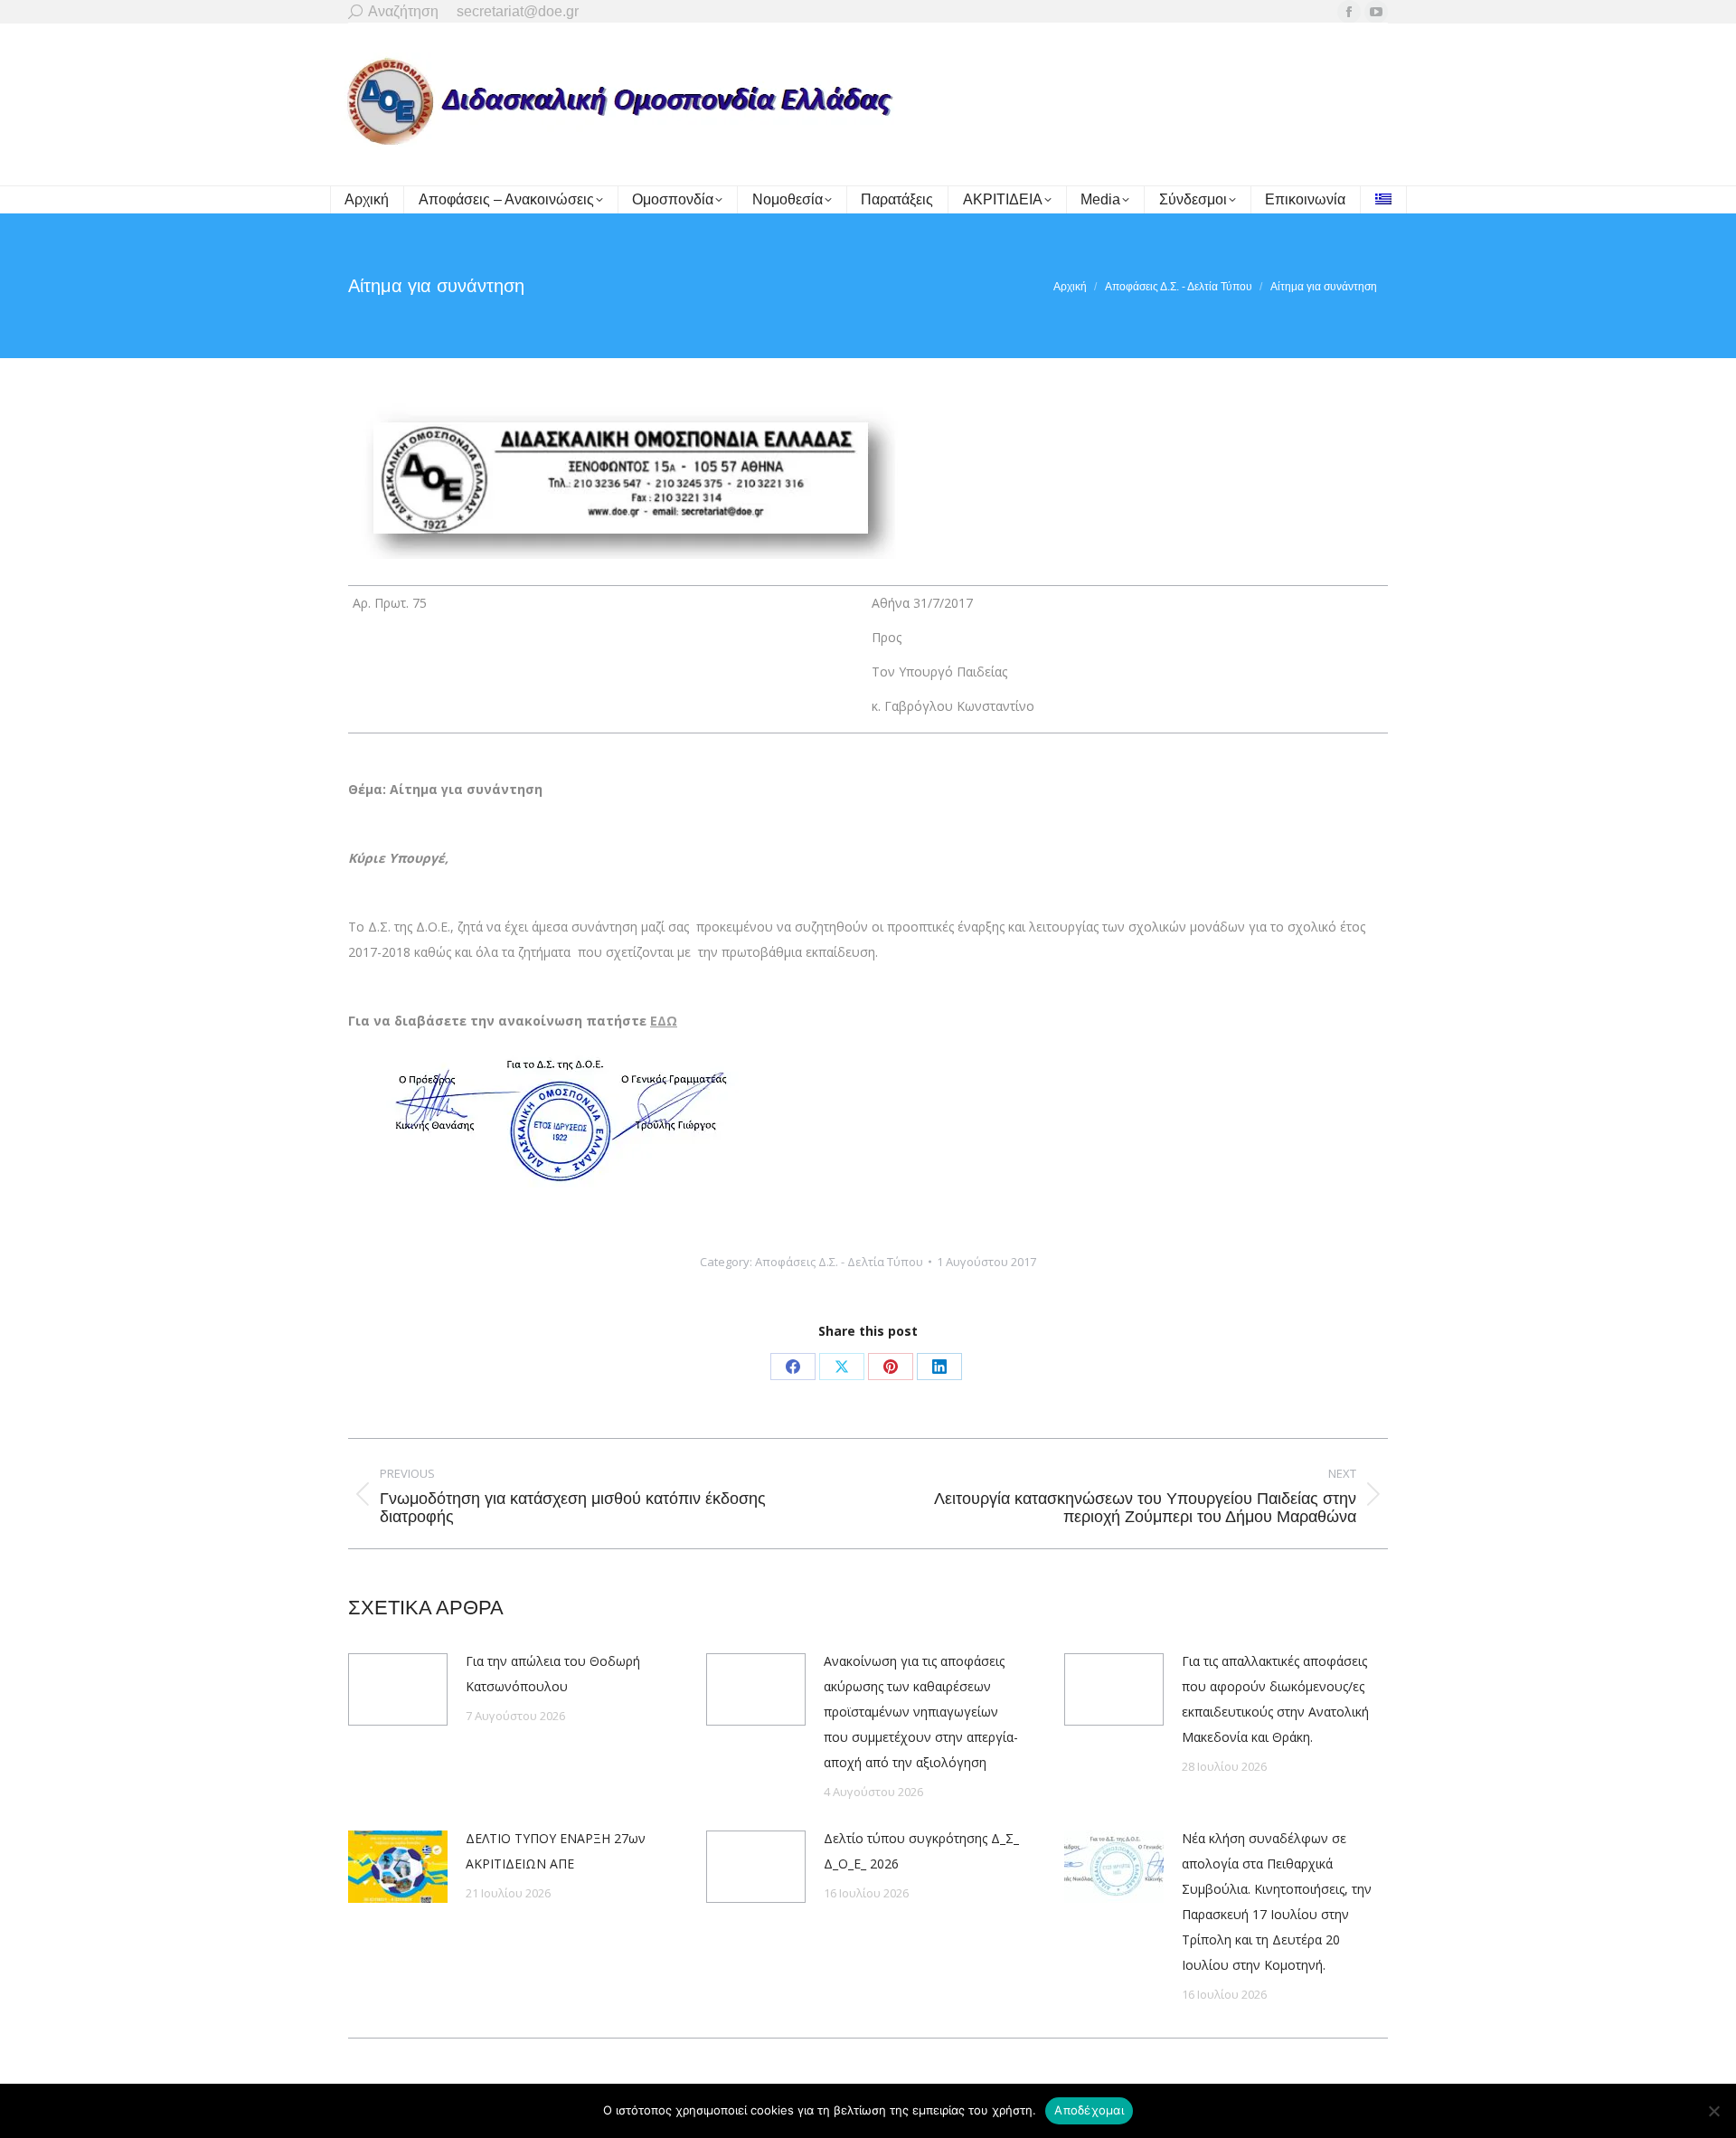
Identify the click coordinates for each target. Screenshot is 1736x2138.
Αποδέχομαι (1089, 2110)
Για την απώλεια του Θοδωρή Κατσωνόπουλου (553, 1674)
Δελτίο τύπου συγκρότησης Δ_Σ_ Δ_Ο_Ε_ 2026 (921, 1851)
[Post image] (398, 1689)
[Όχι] (1713, 2111)
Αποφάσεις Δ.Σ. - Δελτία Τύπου (839, 1262)
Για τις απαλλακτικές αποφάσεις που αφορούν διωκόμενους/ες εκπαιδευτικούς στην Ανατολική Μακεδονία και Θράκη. (1275, 1699)
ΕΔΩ (664, 1021)
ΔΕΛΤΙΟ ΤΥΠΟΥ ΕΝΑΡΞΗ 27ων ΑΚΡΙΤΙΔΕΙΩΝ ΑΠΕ (556, 1851)
